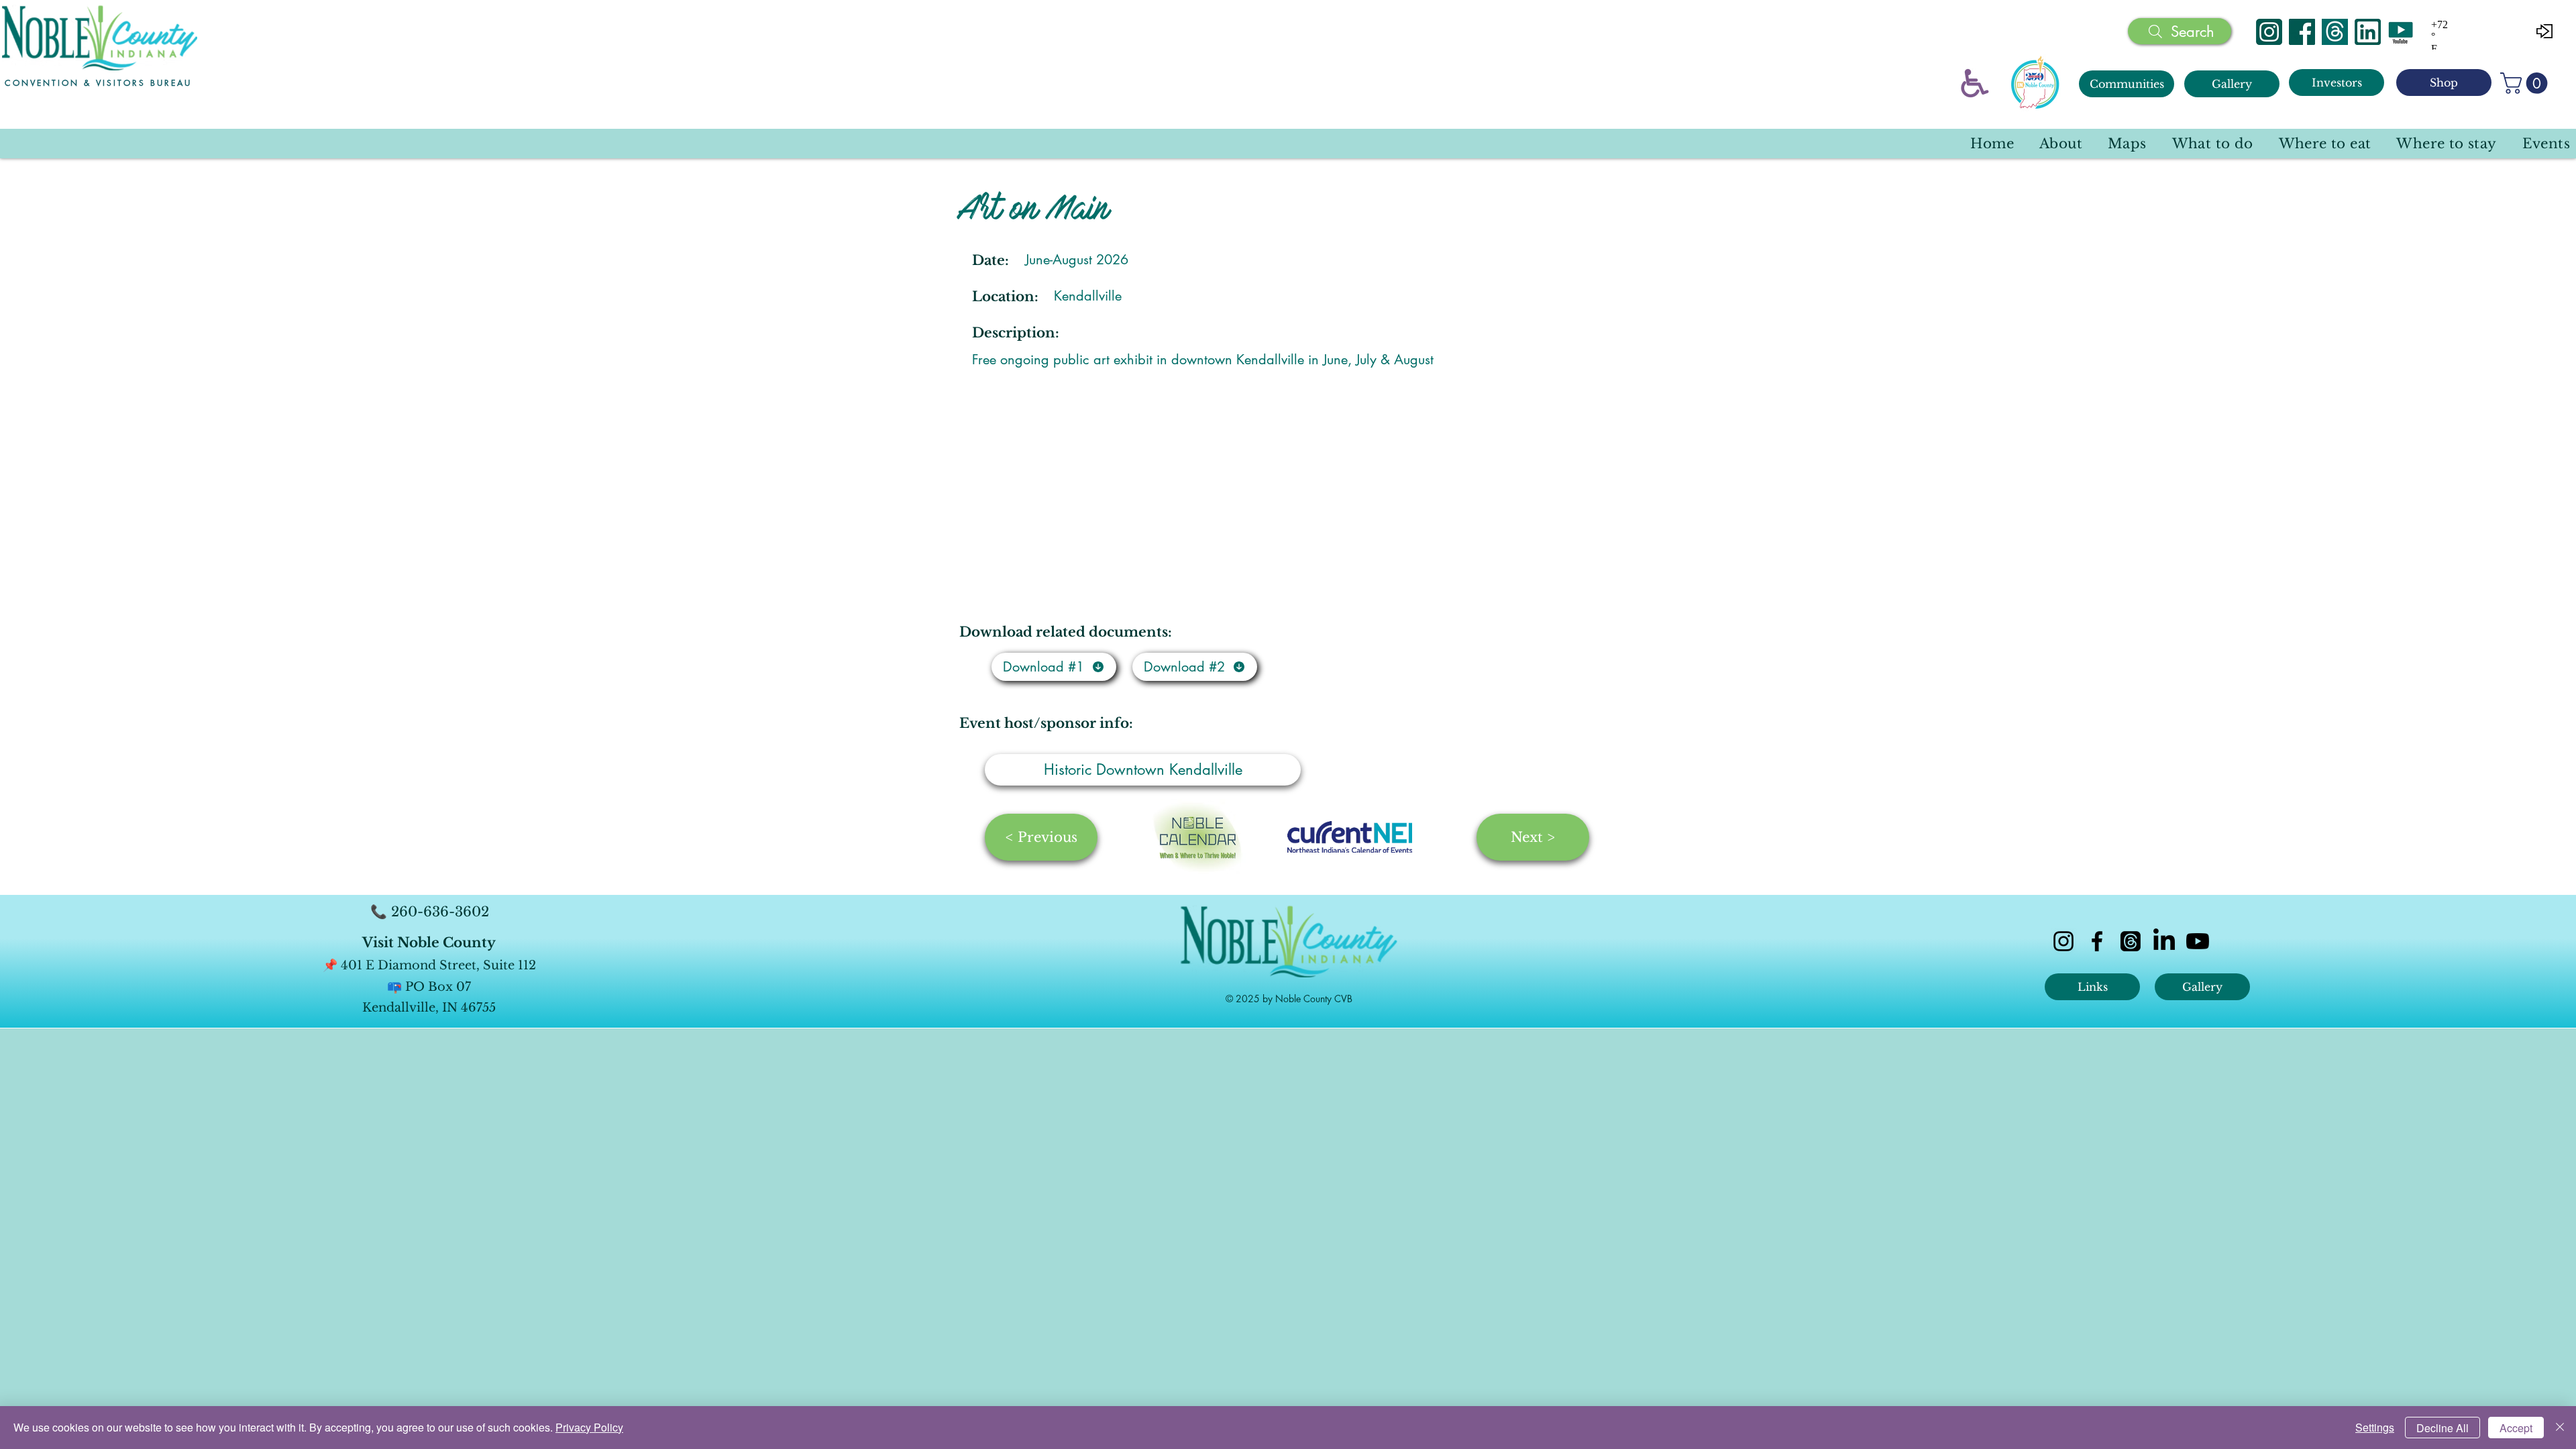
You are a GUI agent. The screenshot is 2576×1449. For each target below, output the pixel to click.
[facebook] (2097, 941)
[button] (2526, 83)
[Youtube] (2198, 941)
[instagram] (2063, 941)
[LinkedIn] (2164, 941)
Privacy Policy (589, 1427)
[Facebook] (2302, 32)
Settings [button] (2375, 1427)
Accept (2516, 1428)
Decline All (2443, 1428)
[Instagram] (2269, 32)
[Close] (2560, 1428)
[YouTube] (2401, 32)
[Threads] (2335, 32)
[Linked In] (2368, 32)
